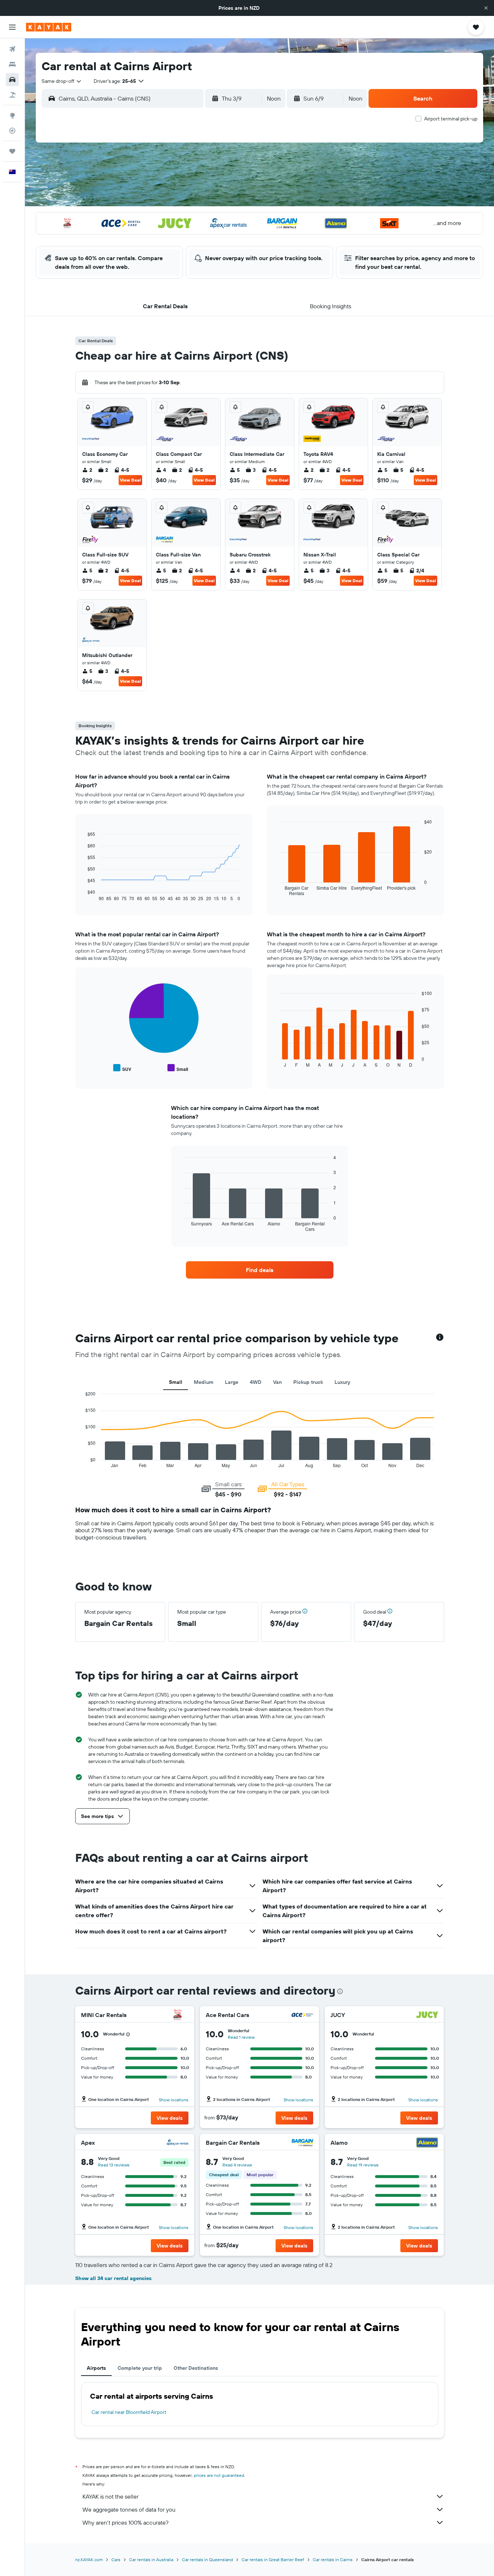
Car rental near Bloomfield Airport (129, 2412)
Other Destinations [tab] (196, 2368)
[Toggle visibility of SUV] (122, 1068)
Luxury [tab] (342, 1382)
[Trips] (12, 151)
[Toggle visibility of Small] (178, 1068)
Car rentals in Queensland (207, 2560)
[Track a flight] (12, 131)
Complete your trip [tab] (140, 2368)
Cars (116, 2560)
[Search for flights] (12, 49)
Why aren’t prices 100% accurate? (125, 2522)
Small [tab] (176, 1382)
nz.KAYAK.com (89, 2560)
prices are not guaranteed (219, 2475)
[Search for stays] (12, 64)
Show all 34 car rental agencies (113, 2278)
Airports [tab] (96, 2368)
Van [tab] (277, 1382)
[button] (486, 8)
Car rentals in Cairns (333, 2560)
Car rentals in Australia (151, 2560)
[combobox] (62, 81)
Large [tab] (232, 1382)
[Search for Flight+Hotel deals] (12, 95)
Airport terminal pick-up (451, 119)
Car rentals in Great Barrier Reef (273, 2560)
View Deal (130, 480)
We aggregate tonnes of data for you (129, 2509)
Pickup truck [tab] (308, 1382)
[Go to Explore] (12, 115)
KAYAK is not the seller (110, 2496)
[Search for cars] (12, 80)
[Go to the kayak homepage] (49, 27)
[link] (260, 1270)
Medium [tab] (204, 1382)
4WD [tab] (256, 1382)
